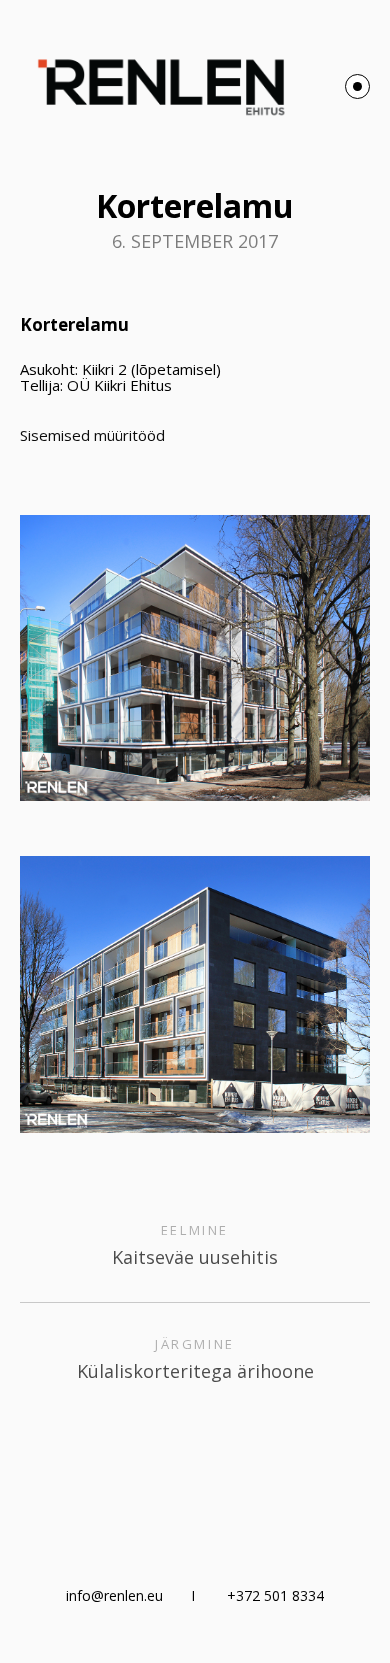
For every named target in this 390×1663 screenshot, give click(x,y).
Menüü (357, 86)
